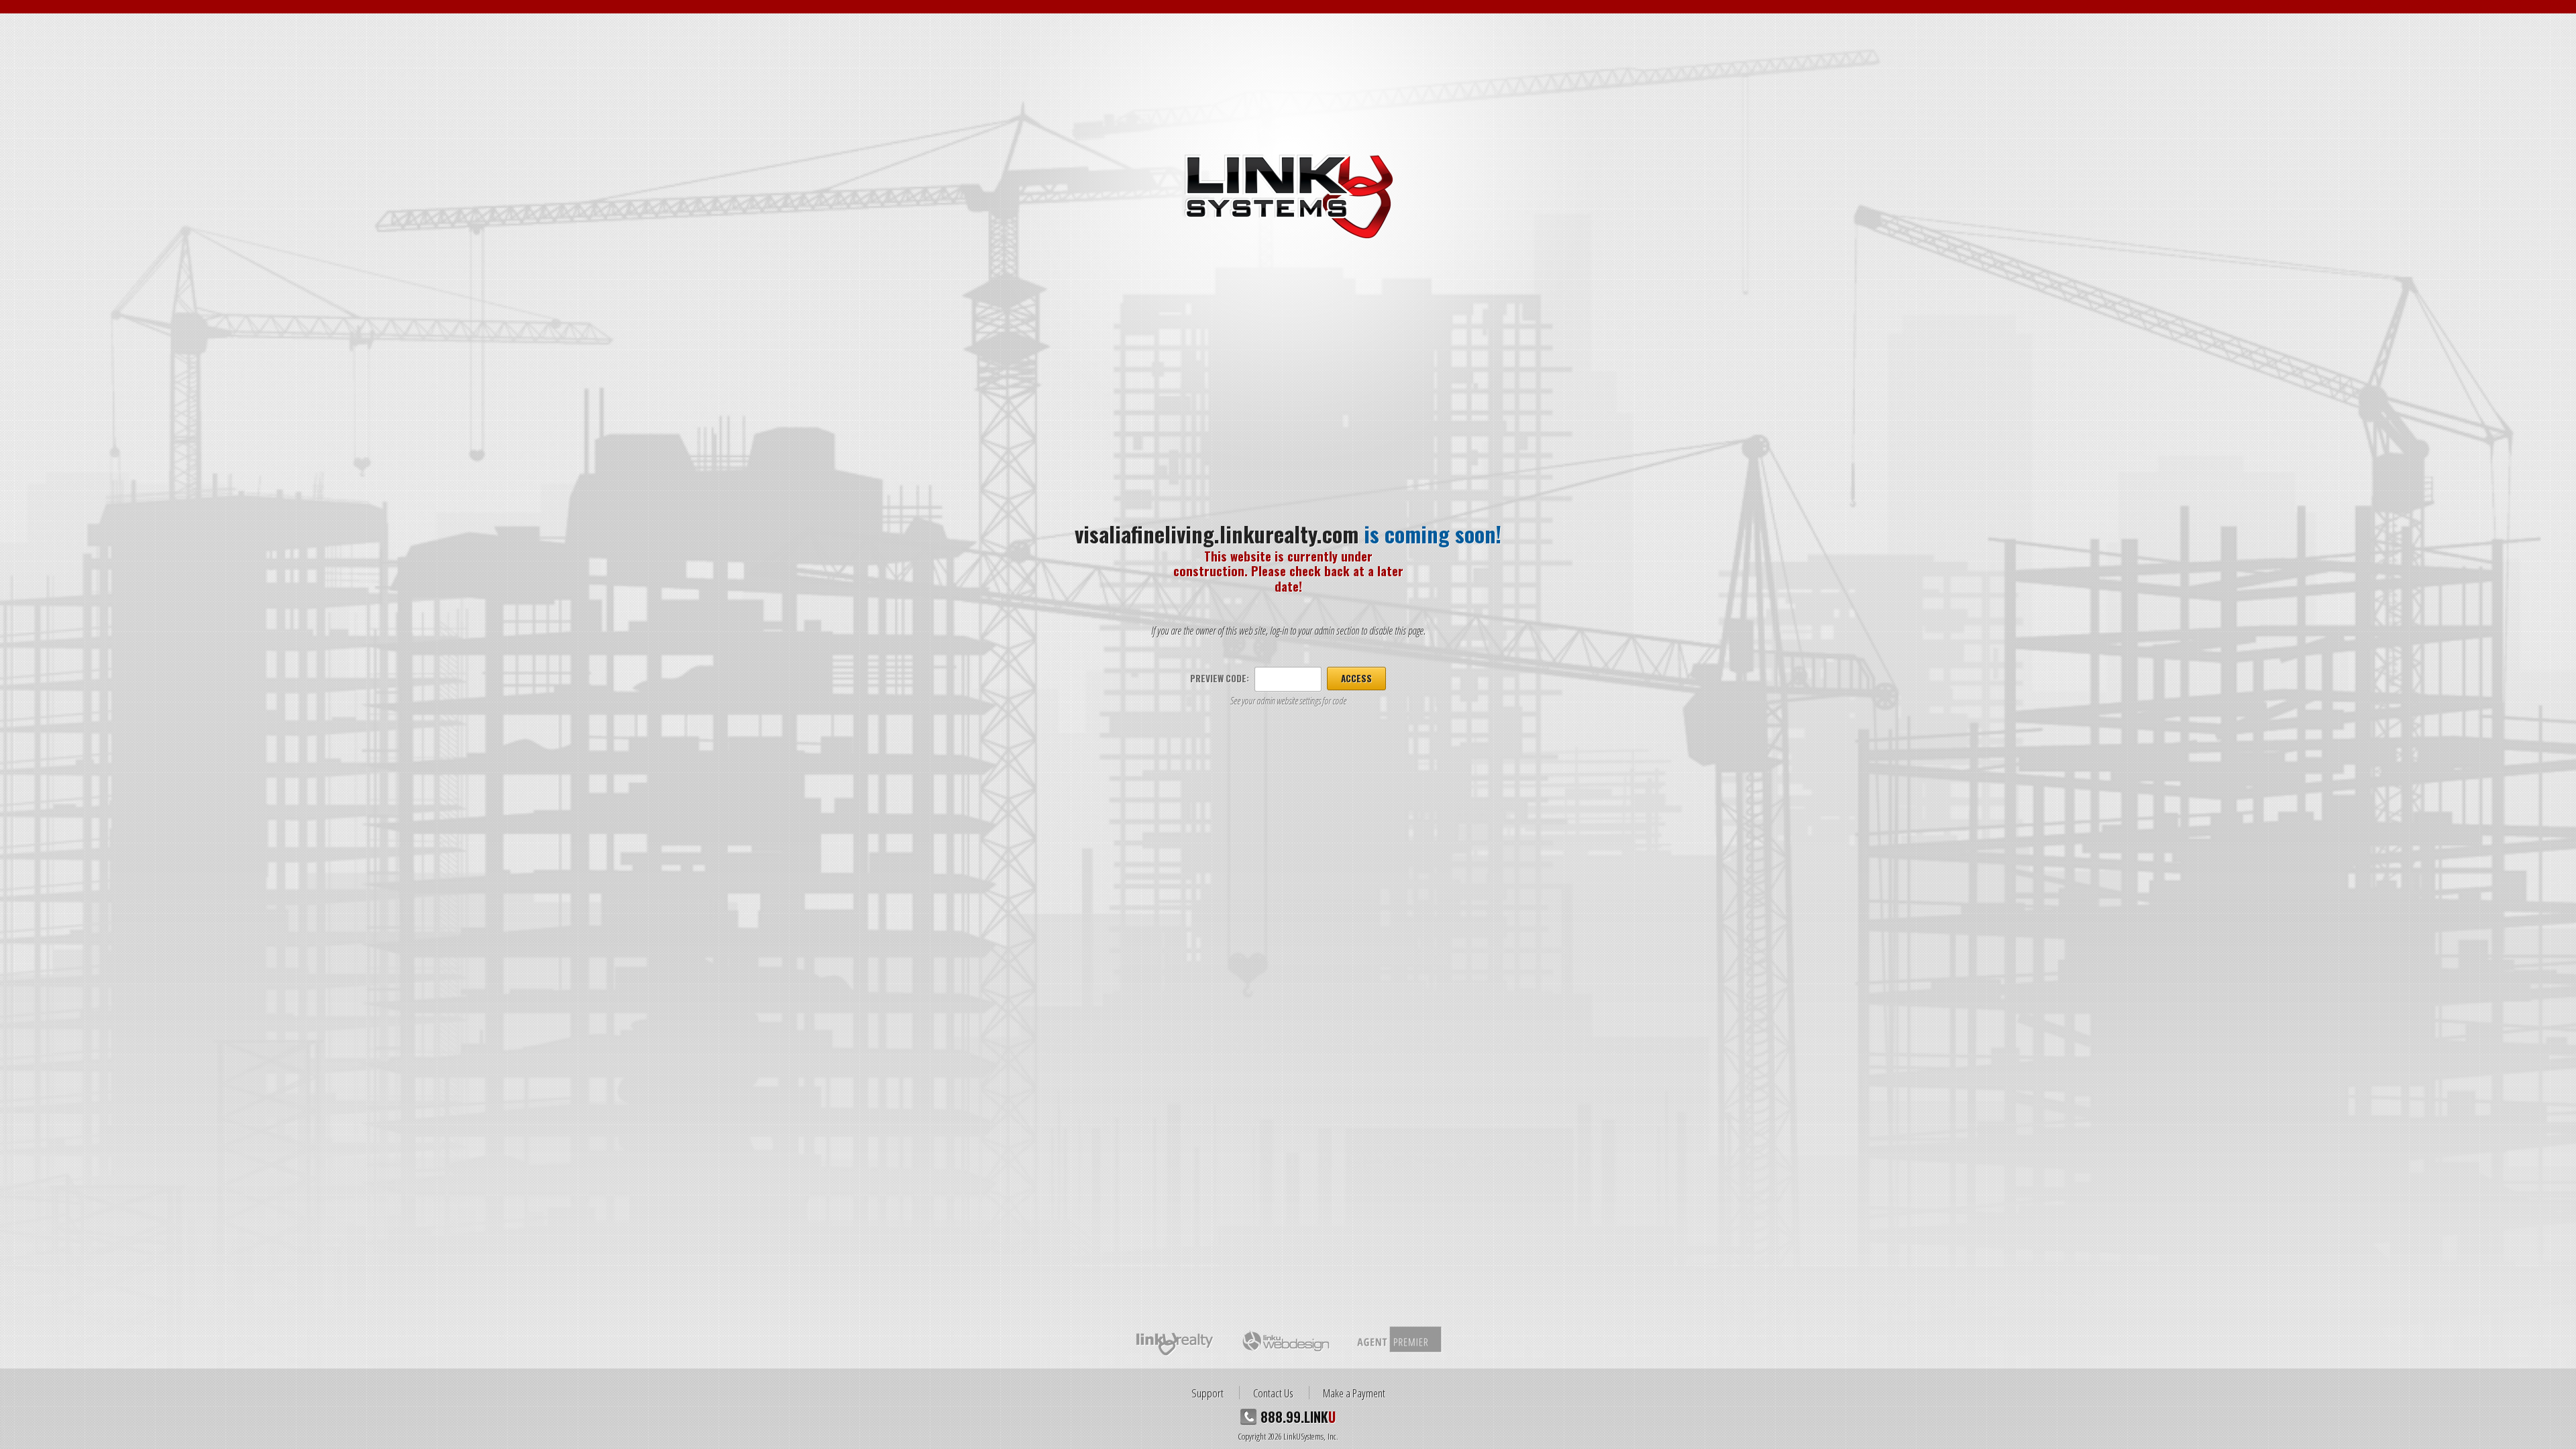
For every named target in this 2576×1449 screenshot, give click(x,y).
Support (1207, 1393)
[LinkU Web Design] (1285, 1340)
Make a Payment (1354, 1393)
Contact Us (1273, 1393)
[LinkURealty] (1175, 1340)
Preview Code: (1220, 678)
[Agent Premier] (1398, 1340)
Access (1356, 678)
